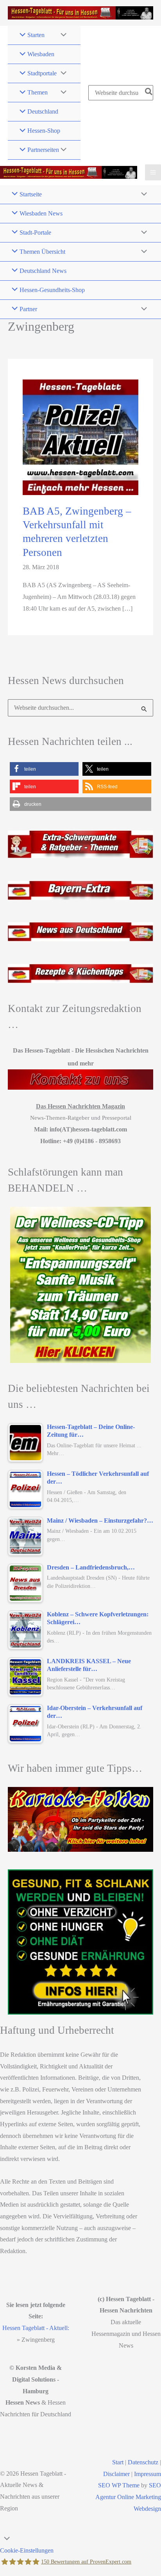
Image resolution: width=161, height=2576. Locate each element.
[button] (44, 769)
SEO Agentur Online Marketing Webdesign (128, 2497)
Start (118, 2462)
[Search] (149, 93)
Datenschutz (143, 2462)
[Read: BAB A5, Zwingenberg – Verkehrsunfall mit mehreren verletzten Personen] (80, 437)
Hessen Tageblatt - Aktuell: (36, 2328)
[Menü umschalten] (62, 35)
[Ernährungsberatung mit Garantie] (80, 1942)
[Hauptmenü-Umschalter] (153, 172)
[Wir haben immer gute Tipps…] (80, 1819)
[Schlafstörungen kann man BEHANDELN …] (80, 1285)
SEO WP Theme (119, 2485)
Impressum (148, 2474)
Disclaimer (116, 2474)
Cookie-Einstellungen (27, 2550)
